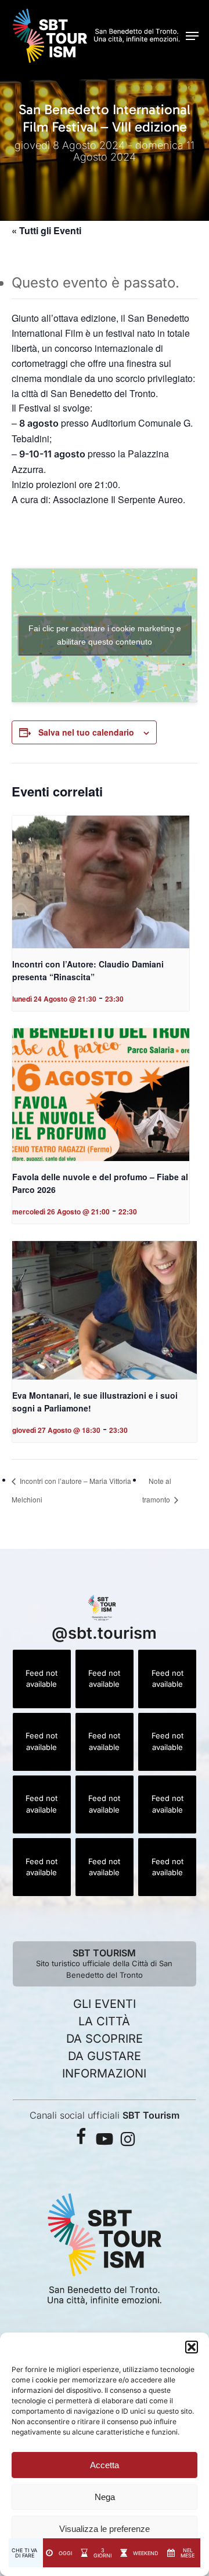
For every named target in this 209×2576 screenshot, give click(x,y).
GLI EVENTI (105, 2004)
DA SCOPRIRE (105, 2039)
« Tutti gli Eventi (46, 230)
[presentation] (101, 882)
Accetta (105, 2465)
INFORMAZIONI (104, 2073)
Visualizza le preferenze (105, 2529)
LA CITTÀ (104, 2021)
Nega (105, 2497)
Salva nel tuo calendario (86, 732)
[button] (192, 2347)
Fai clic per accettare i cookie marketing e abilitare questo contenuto (105, 635)
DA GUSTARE (105, 2056)
